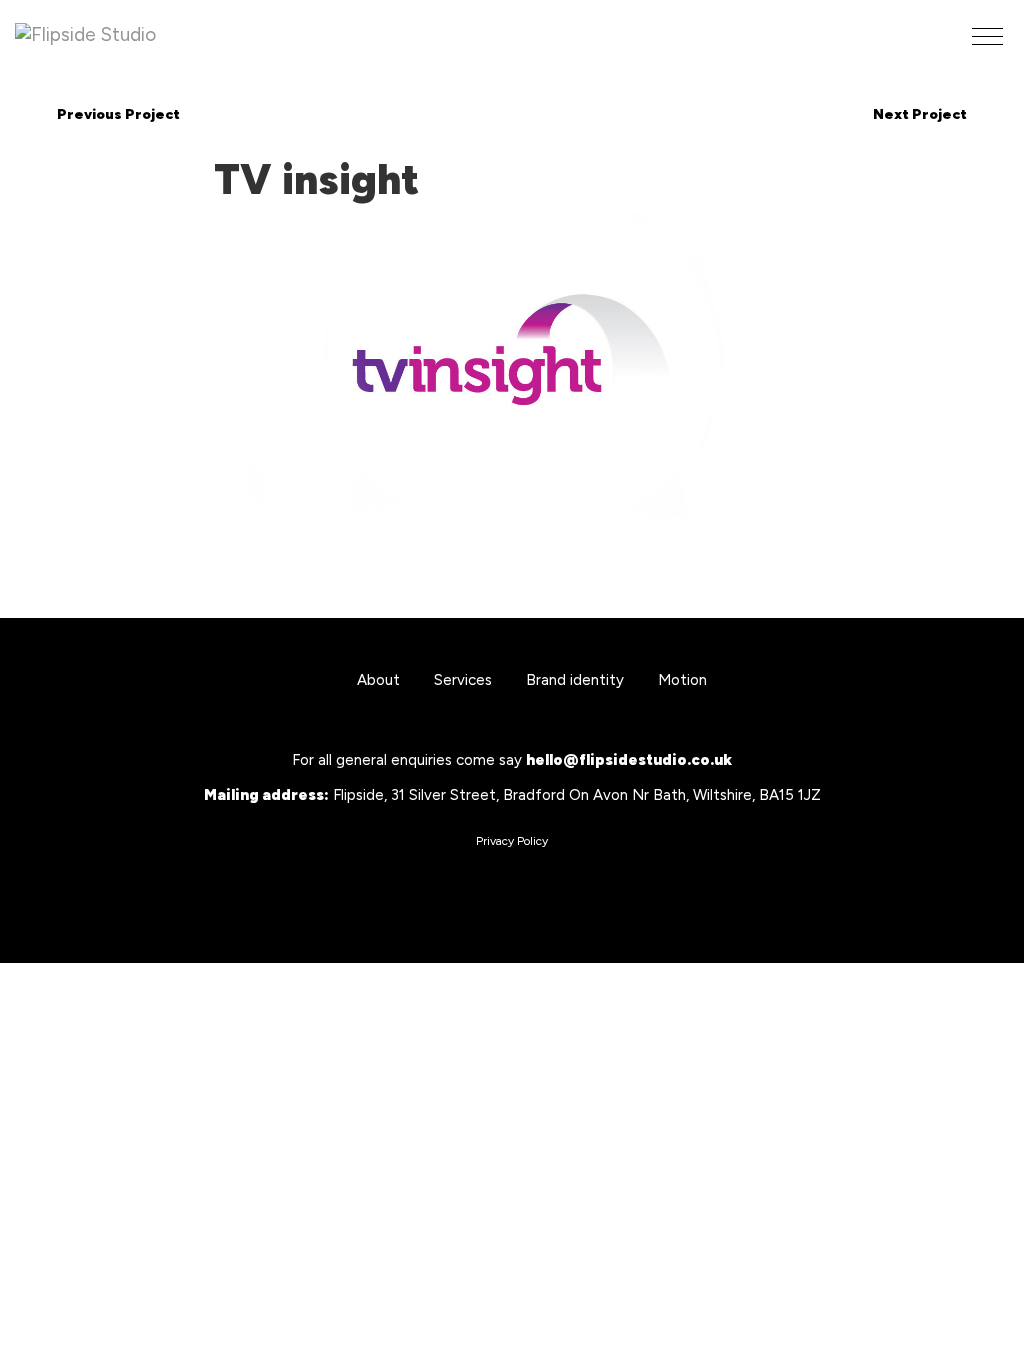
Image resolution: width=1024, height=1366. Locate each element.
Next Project (920, 114)
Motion (682, 680)
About (378, 680)
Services (463, 680)
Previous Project (118, 114)
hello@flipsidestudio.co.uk (629, 760)
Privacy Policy (512, 841)
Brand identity (575, 680)
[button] (987, 36)
